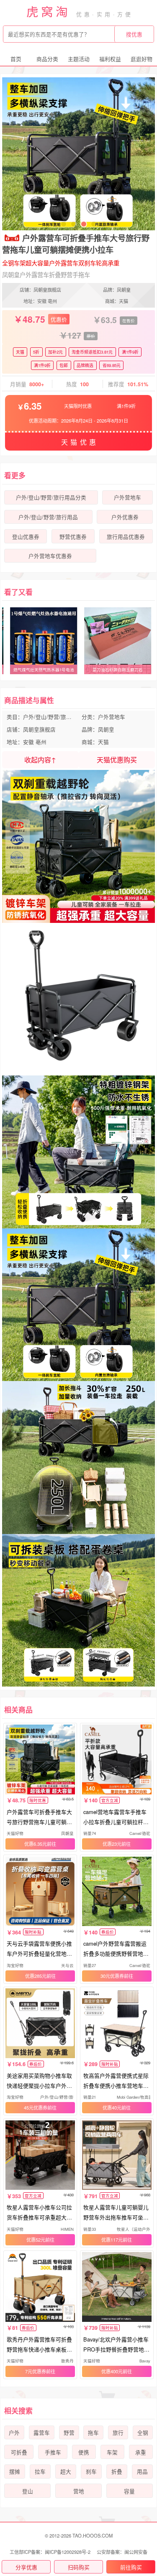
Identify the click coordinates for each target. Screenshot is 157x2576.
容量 (129, 2491)
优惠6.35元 (36, 1844)
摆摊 (15, 2472)
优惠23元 (112, 1844)
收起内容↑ (40, 760)
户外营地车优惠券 (50, 556)
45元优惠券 (36, 2107)
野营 (69, 2433)
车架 (112, 2452)
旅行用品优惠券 (126, 537)
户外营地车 (127, 497)
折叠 (117, 2472)
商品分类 (47, 59)
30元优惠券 (112, 1976)
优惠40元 (112, 2107)
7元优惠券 (36, 2371)
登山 (28, 2491)
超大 (66, 2472)
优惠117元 (112, 2240)
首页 (16, 59)
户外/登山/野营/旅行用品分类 (51, 497)
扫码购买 (79, 2567)
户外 (14, 2433)
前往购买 (131, 2567)
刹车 (91, 2472)
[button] (54, 224)
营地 (79, 2491)
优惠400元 (112, 2371)
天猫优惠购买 (117, 760)
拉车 (40, 2472)
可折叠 (19, 2452)
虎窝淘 (49, 11)
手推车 (53, 2452)
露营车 (42, 2433)
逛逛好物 (142, 59)
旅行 (118, 2433)
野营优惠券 (73, 537)
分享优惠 (26, 2567)
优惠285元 (36, 1976)
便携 (84, 2452)
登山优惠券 (26, 537)
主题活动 (79, 59)
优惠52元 (36, 2240)
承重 (141, 2452)
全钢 (143, 2433)
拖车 (93, 2433)
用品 (142, 2472)
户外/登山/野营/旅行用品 (48, 517)
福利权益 (110, 59)
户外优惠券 (125, 517)
